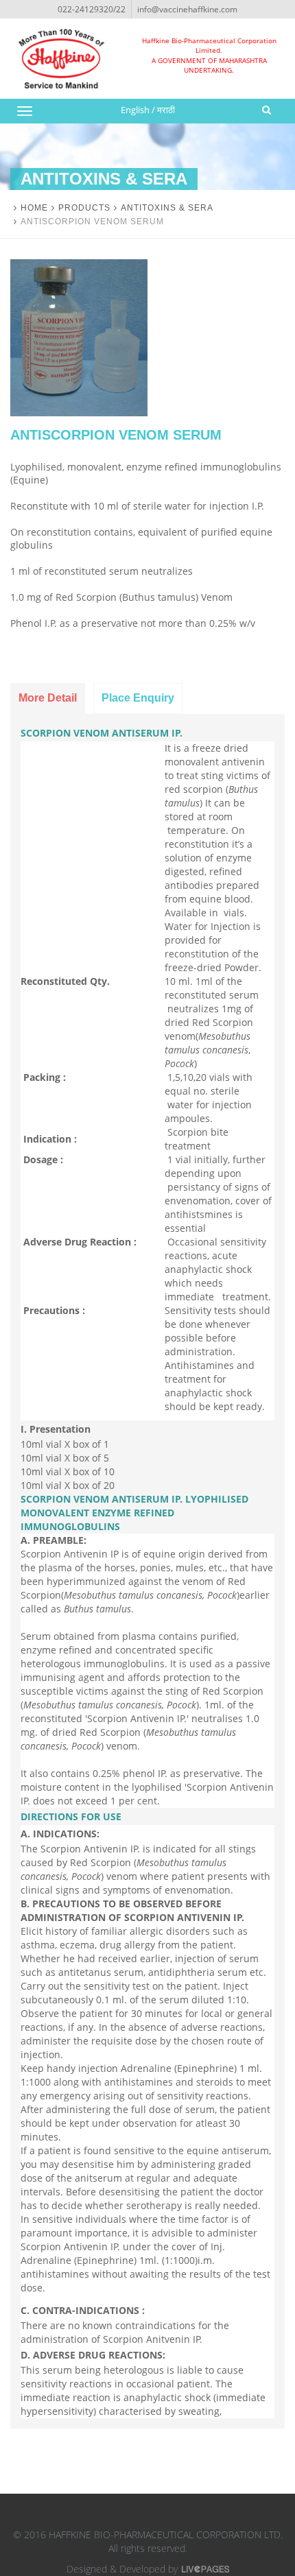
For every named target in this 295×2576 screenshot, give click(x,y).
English (135, 110)
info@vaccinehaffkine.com (187, 9)
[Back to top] (256, 2537)
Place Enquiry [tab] (138, 698)
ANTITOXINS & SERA (167, 208)
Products (84, 208)
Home (34, 208)
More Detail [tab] (48, 698)
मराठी (166, 110)
